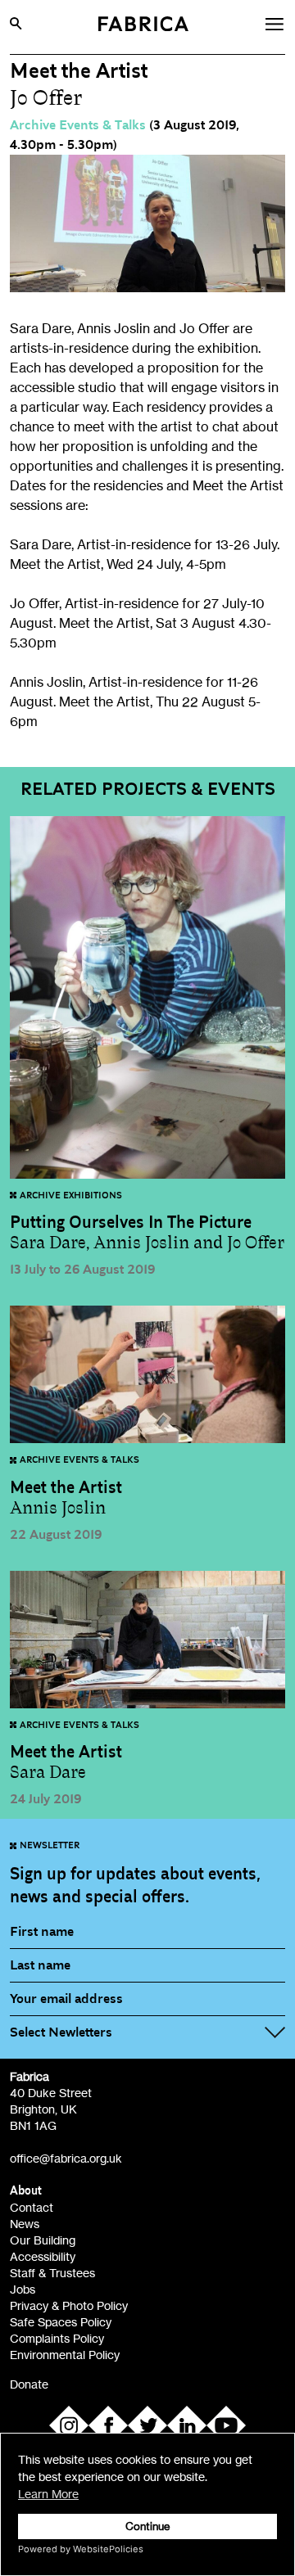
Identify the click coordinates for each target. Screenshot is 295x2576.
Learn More (48, 2494)
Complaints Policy (57, 2338)
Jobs (23, 2289)
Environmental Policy (65, 2355)
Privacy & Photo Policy (69, 2305)
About (26, 2191)
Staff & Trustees (52, 2273)
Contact (32, 2207)
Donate (29, 2384)
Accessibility (43, 2256)
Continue (148, 2526)
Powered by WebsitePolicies (81, 2549)
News (25, 2224)
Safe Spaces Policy (61, 2322)
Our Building (43, 2240)
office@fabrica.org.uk (66, 2158)
